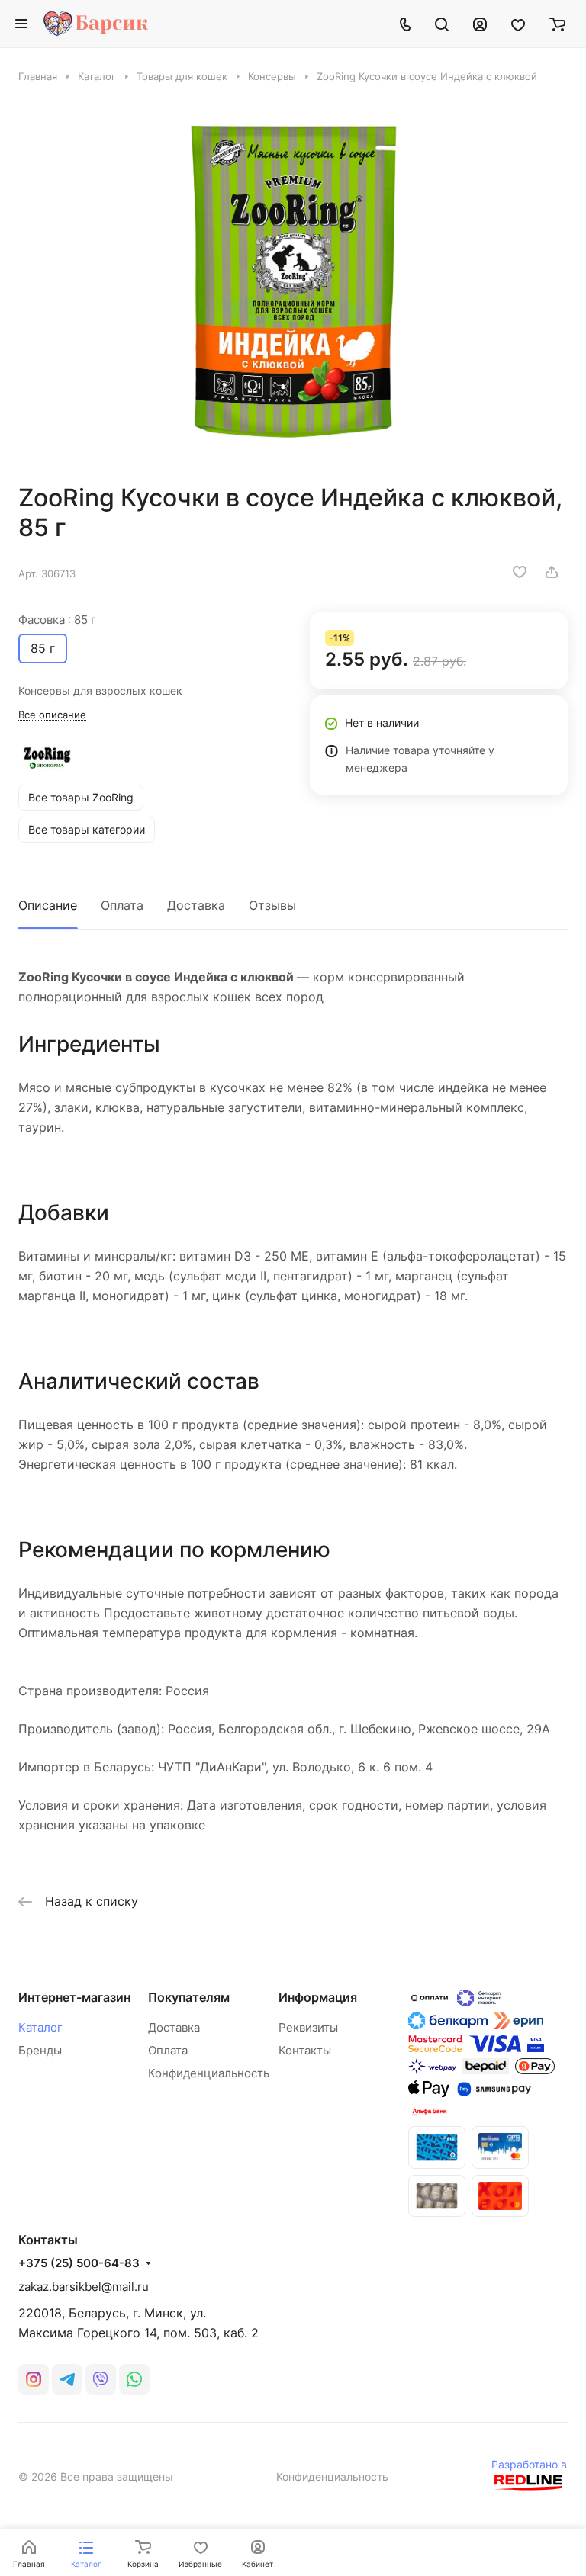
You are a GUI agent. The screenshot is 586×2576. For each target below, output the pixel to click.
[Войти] (480, 24)
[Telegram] (67, 2379)
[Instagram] (34, 2379)
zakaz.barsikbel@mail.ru (84, 2287)
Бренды (40, 2050)
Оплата (122, 905)
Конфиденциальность (209, 2073)
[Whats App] (134, 2379)
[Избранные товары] (518, 24)
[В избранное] (520, 572)
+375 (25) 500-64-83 (79, 2263)
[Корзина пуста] (557, 24)
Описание (48, 905)
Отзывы (272, 905)
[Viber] (101, 2379)
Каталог (40, 2027)
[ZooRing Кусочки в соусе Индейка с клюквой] (293, 283)
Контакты (305, 2050)
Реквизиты (308, 2027)
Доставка (196, 905)
